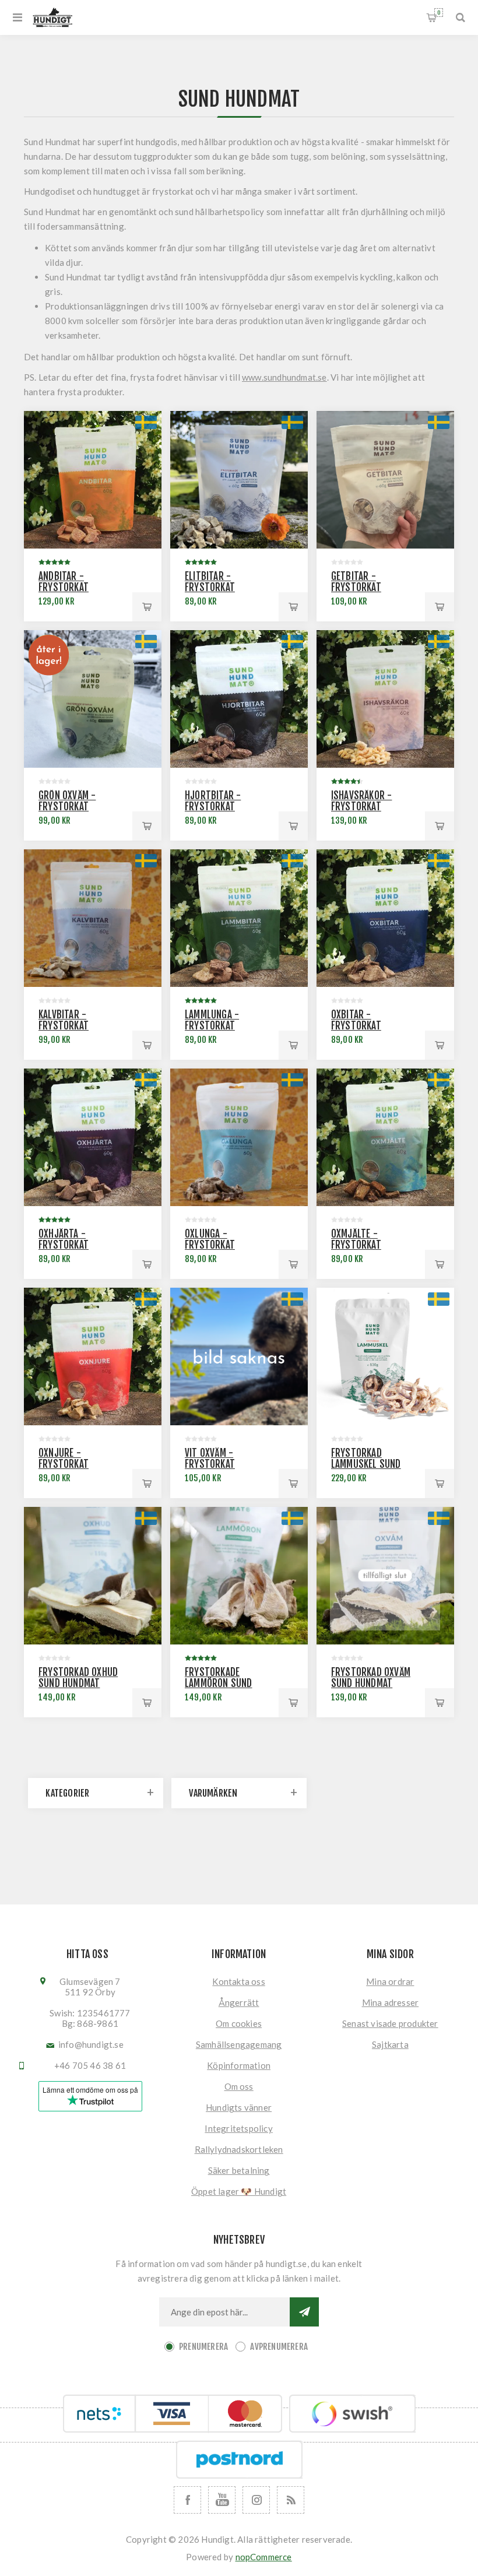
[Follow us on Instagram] (256, 2500)
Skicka (304, 2312)
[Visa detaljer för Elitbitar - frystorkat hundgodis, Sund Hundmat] (239, 480)
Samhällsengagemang (239, 2044)
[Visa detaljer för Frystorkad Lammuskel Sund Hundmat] (385, 1356)
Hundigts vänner (239, 2107)
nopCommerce (264, 2557)
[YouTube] (222, 2500)
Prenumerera (203, 2347)
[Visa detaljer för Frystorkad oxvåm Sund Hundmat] (385, 1576)
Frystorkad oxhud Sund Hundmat (78, 1678)
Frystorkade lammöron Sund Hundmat (219, 1683)
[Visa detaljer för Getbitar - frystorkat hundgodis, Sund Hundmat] (385, 480)
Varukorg (439, 13)
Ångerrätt (239, 2002)
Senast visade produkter (390, 2023)
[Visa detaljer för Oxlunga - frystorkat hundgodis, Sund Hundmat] (239, 1137)
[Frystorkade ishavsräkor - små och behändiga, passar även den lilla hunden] (385, 699)
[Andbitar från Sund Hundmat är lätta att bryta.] (93, 480)
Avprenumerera (279, 2347)
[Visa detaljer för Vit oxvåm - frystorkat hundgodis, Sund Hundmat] (239, 1356)
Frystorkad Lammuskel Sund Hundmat (366, 1464)
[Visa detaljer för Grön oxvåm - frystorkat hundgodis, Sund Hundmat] (93, 699)
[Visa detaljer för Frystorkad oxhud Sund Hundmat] (93, 1576)
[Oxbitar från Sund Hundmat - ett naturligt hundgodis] (385, 918)
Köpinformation (239, 2065)
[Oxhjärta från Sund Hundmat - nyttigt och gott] (93, 1137)
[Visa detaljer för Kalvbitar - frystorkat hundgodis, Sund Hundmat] (93, 918)
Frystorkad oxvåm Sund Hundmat (371, 1678)
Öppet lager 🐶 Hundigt (239, 2191)
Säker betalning (239, 2170)
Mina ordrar (390, 1981)
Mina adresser (391, 2002)
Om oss (239, 2086)
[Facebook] (187, 2500)
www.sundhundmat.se (284, 377)
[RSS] (291, 2500)
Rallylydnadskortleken (239, 2149)
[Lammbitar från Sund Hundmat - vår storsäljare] (239, 918)
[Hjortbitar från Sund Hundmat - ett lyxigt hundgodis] (239, 699)
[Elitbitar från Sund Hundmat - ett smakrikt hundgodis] (93, 1356)
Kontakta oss (238, 1981)
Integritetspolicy (238, 2128)
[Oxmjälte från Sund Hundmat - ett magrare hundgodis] (385, 1137)
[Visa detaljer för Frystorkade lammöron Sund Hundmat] (239, 1576)
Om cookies (239, 2023)
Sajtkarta (390, 2044)
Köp (147, 607)
